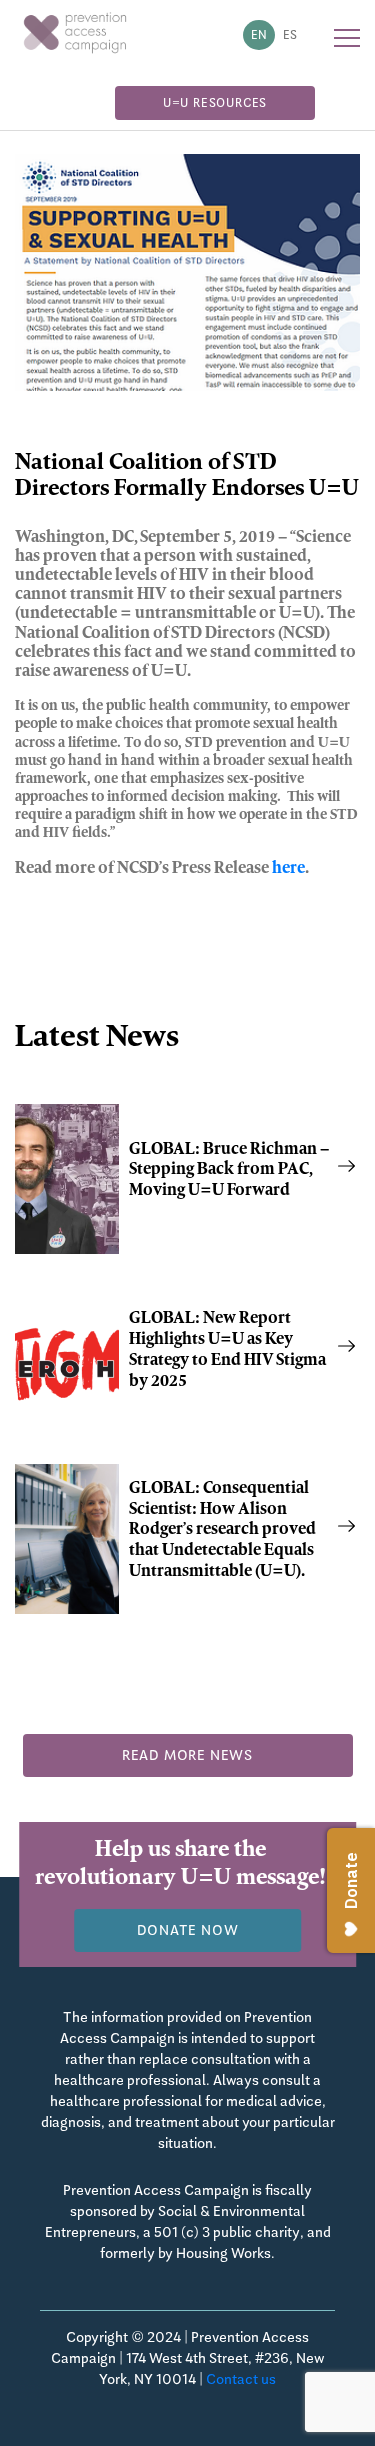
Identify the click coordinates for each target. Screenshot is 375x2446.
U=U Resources (215, 103)
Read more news (187, 1755)
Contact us (241, 2379)
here (288, 869)
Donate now (188, 1930)
